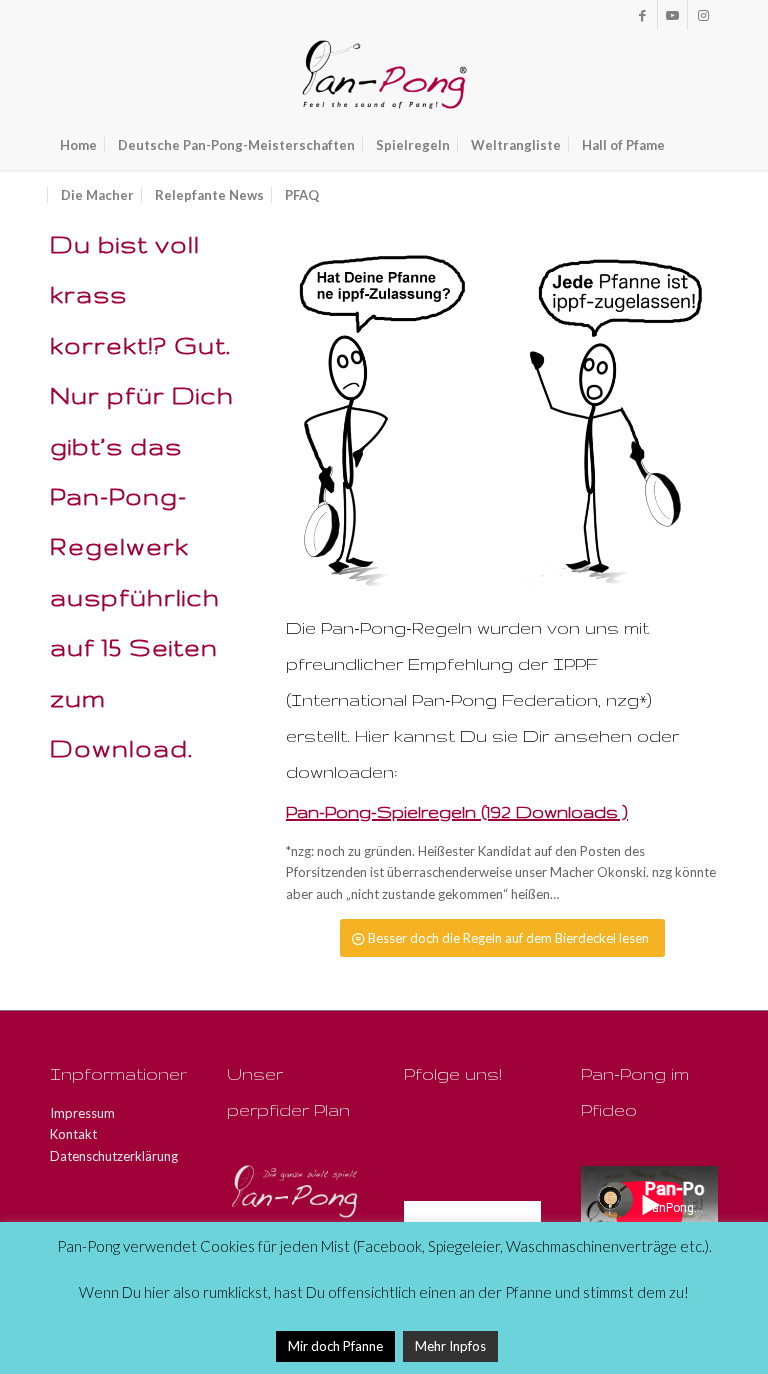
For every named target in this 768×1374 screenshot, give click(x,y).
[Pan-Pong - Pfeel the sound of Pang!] (384, 75)
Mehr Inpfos (450, 1346)
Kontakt (73, 1134)
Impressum (82, 1113)
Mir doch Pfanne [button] (335, 1346)
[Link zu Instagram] (703, 15)
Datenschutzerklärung (114, 1156)
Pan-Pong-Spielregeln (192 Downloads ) (457, 811)
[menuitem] (78, 145)
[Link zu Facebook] (642, 15)
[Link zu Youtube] (672, 15)
